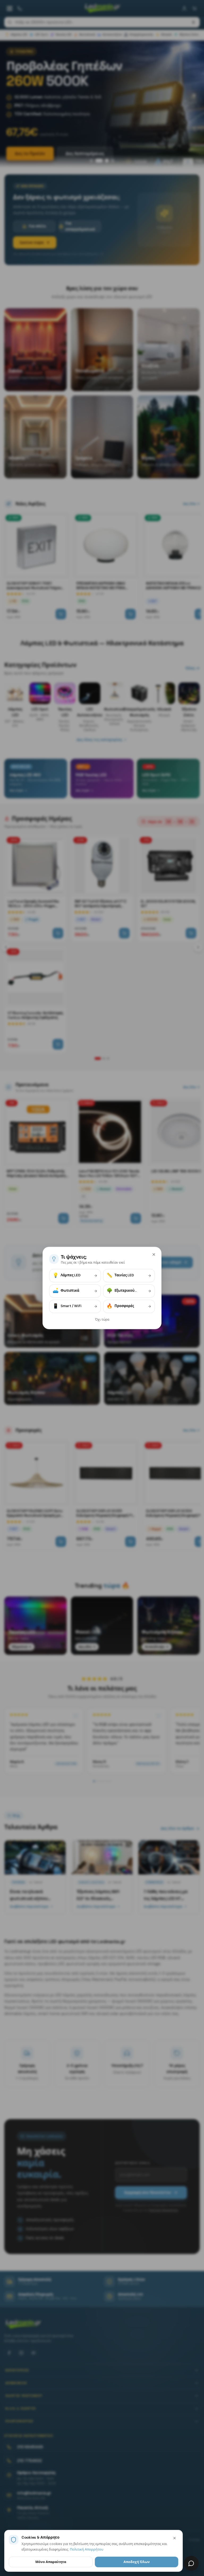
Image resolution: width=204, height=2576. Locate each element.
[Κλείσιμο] (154, 1254)
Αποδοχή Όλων (137, 2562)
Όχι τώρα (102, 1320)
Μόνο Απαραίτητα (51, 2562)
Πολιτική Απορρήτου (87, 2549)
